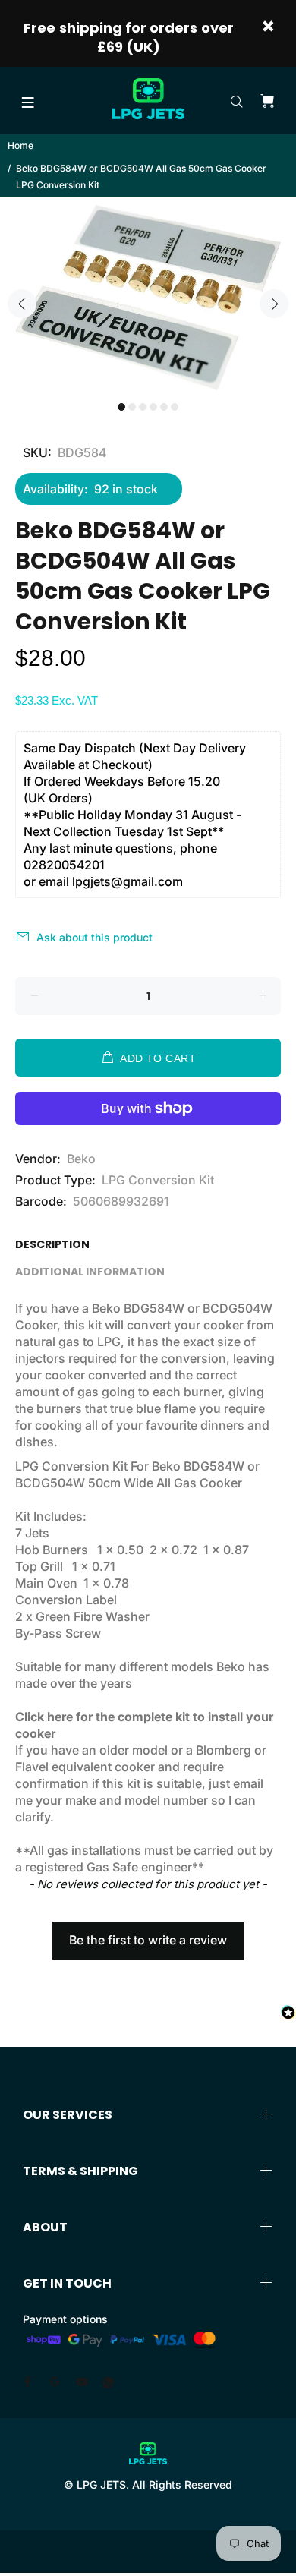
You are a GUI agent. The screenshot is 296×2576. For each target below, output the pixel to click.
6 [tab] (175, 407)
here (60, 1717)
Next (274, 304)
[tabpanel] (148, 295)
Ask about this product (94, 937)
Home (20, 145)
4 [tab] (153, 407)
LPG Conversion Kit (158, 1180)
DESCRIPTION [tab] (52, 1244)
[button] (148, 1933)
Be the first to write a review (148, 1940)
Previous (22, 304)
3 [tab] (143, 407)
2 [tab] (132, 407)
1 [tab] (121, 407)
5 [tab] (164, 407)
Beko (81, 1159)
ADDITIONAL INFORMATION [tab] (90, 1272)
